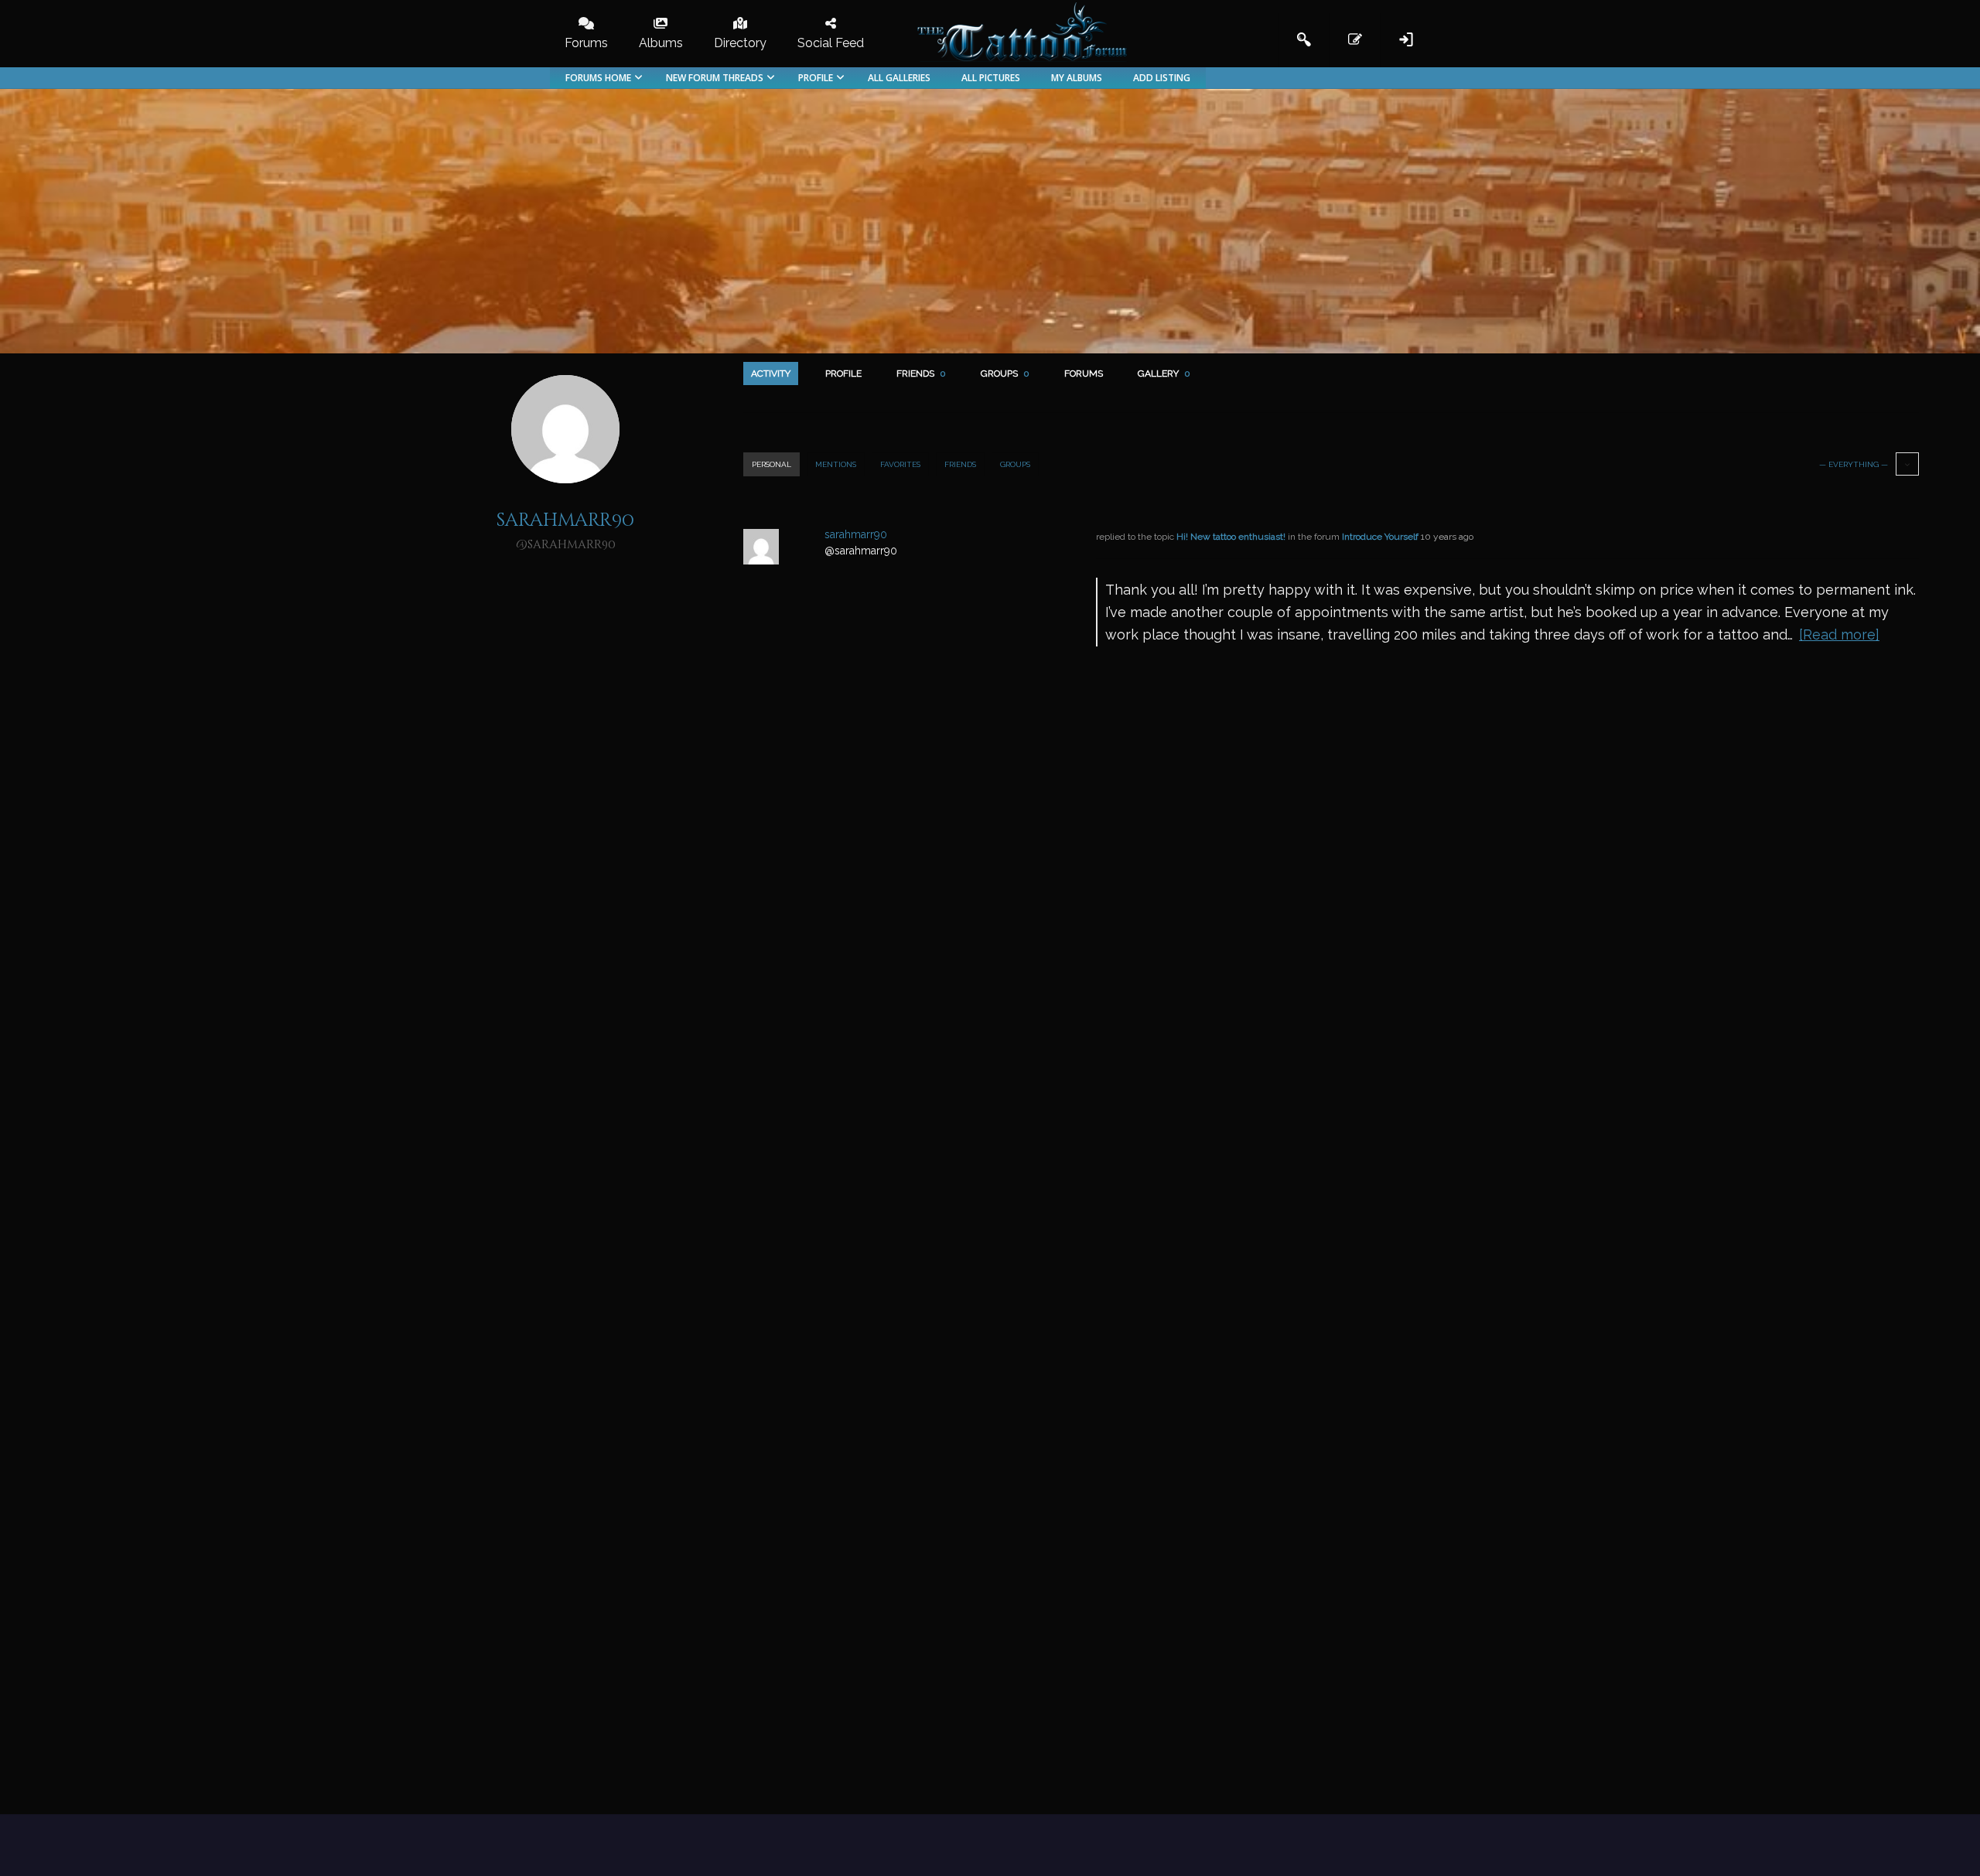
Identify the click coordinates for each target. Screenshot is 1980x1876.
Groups (1005, 373)
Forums (1084, 373)
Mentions (836, 464)
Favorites (900, 464)
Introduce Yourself (1380, 537)
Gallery (1164, 373)
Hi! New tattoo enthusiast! (1231, 537)
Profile (843, 373)
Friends (921, 373)
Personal (772, 464)
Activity (771, 373)
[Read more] (1839, 634)
